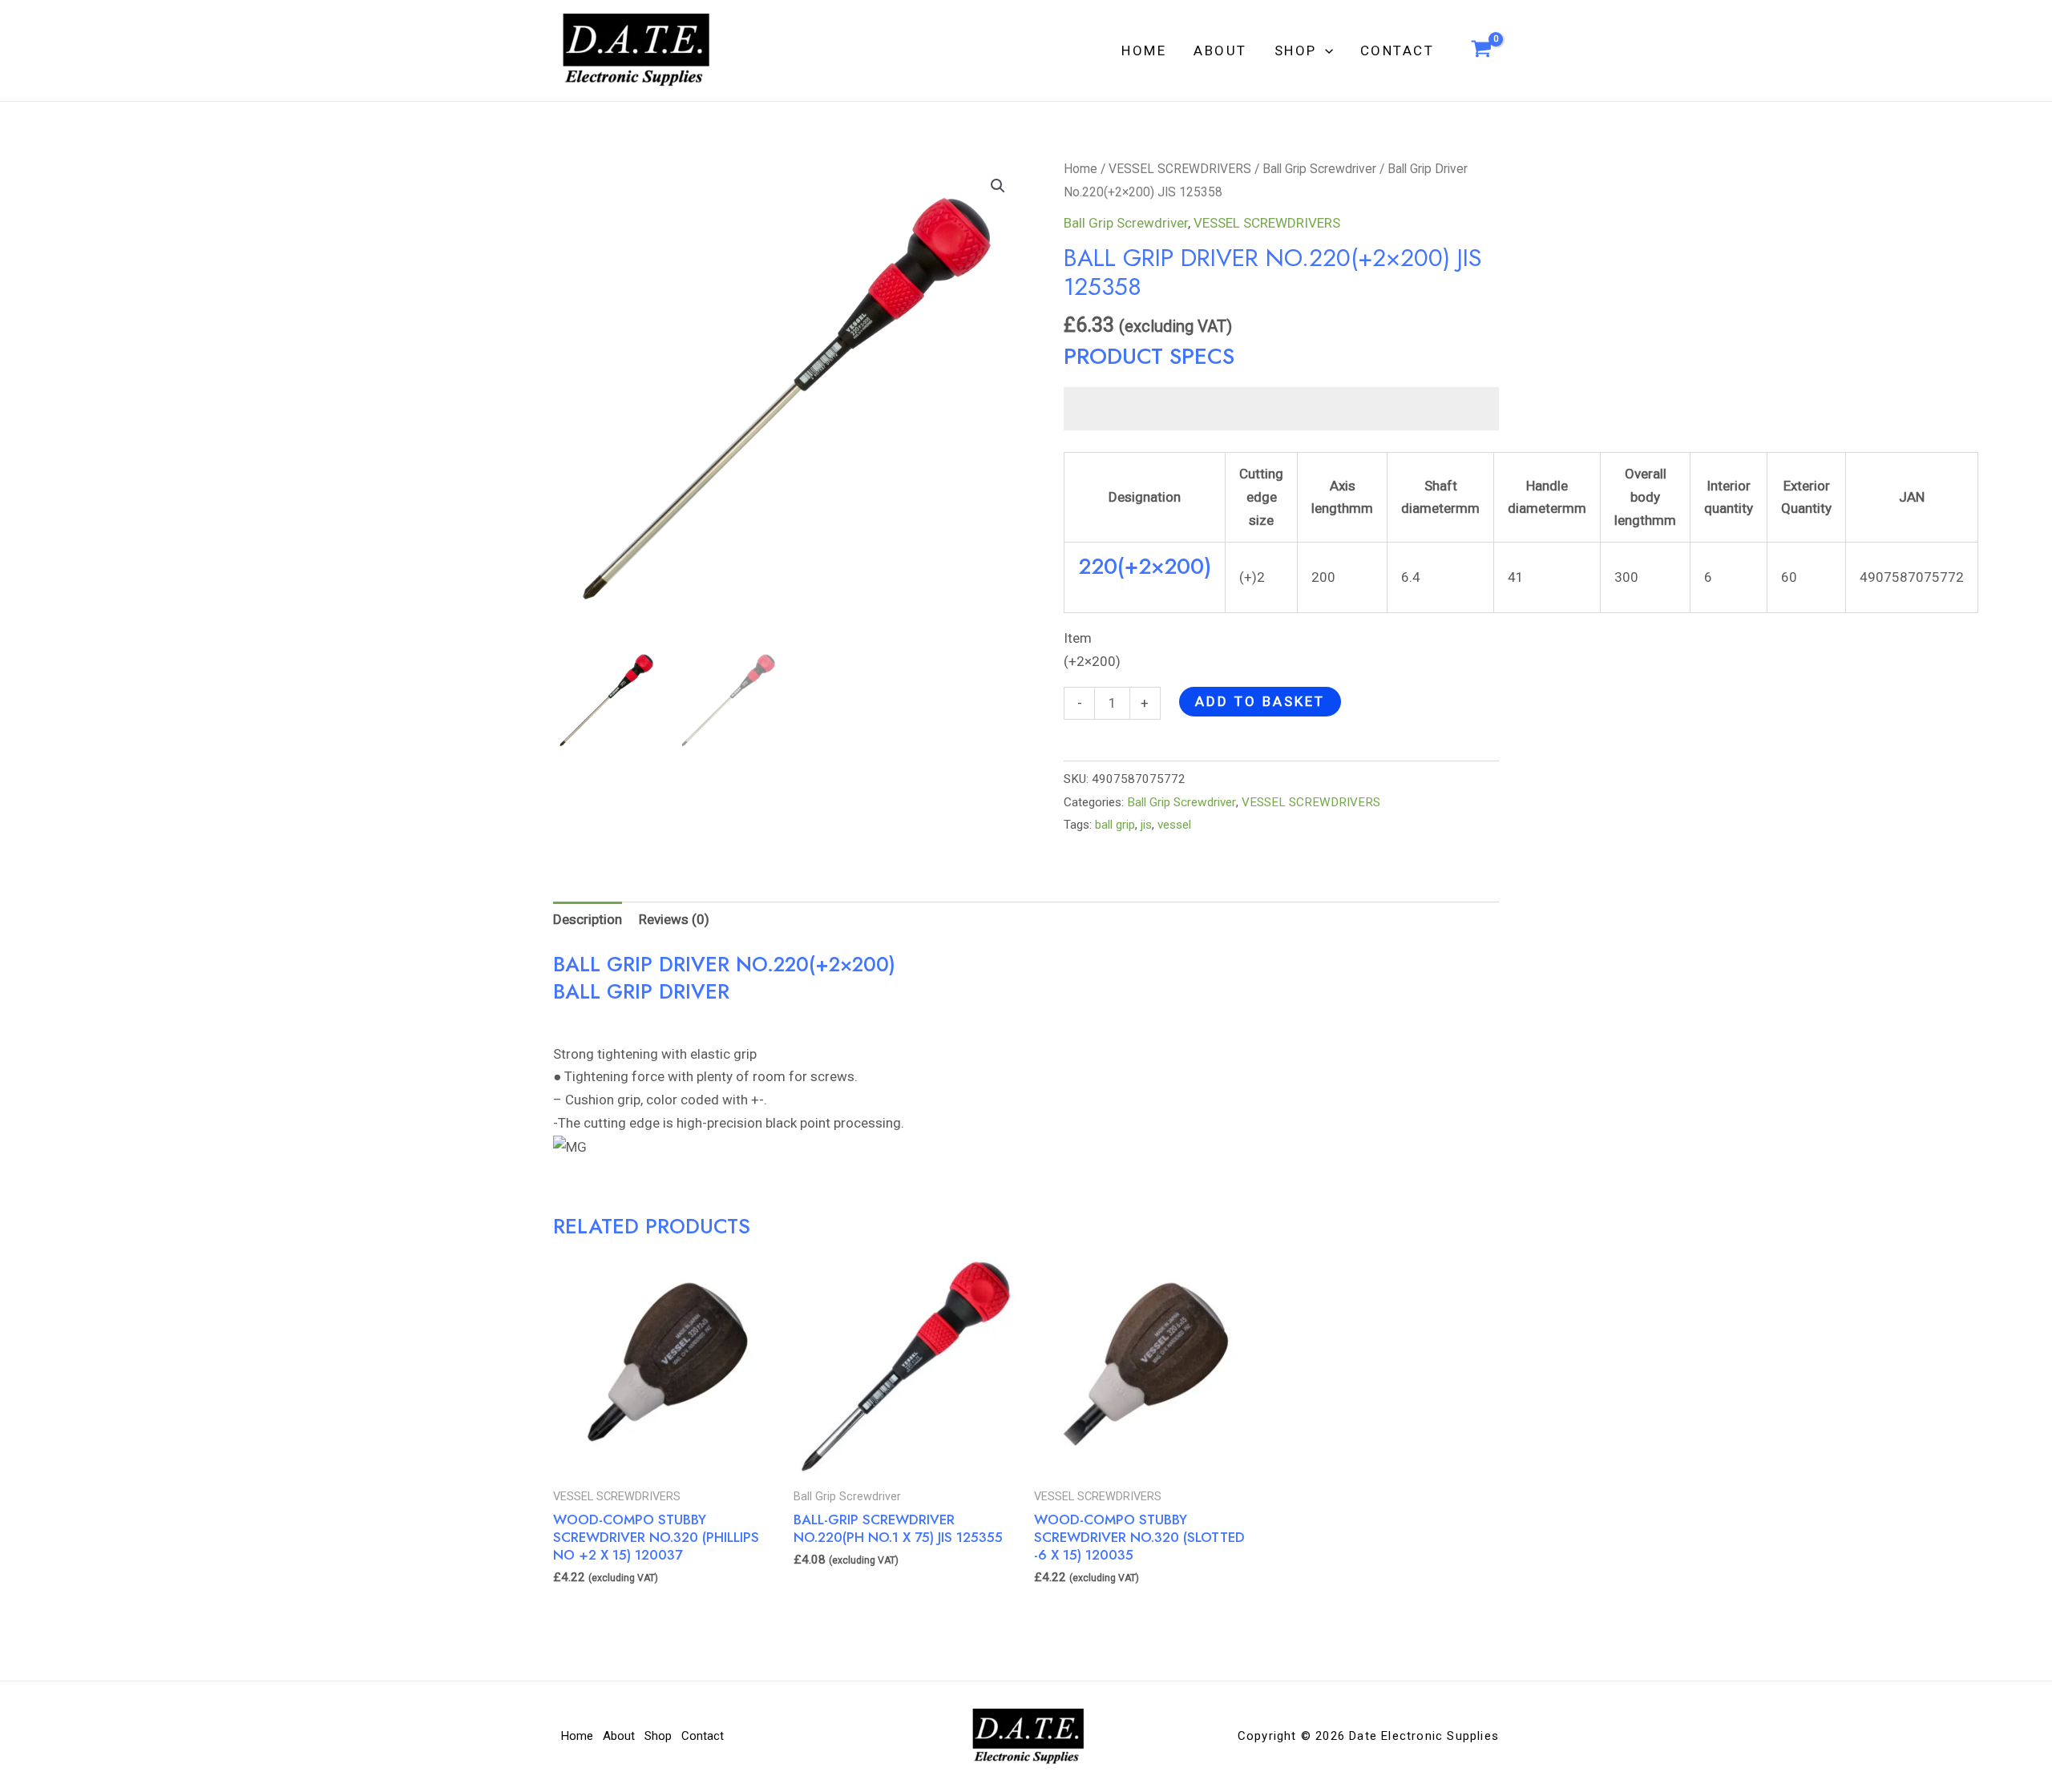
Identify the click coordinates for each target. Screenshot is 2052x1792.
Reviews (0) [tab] (674, 919)
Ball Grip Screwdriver (1319, 169)
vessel (1174, 825)
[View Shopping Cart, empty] (1481, 50)
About (1220, 50)
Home (1144, 50)
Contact (1398, 50)
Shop (1296, 50)
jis (1146, 825)
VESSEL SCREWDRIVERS (1180, 169)
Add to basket (1260, 701)
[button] (1325, 50)
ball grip (1115, 825)
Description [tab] (588, 919)
